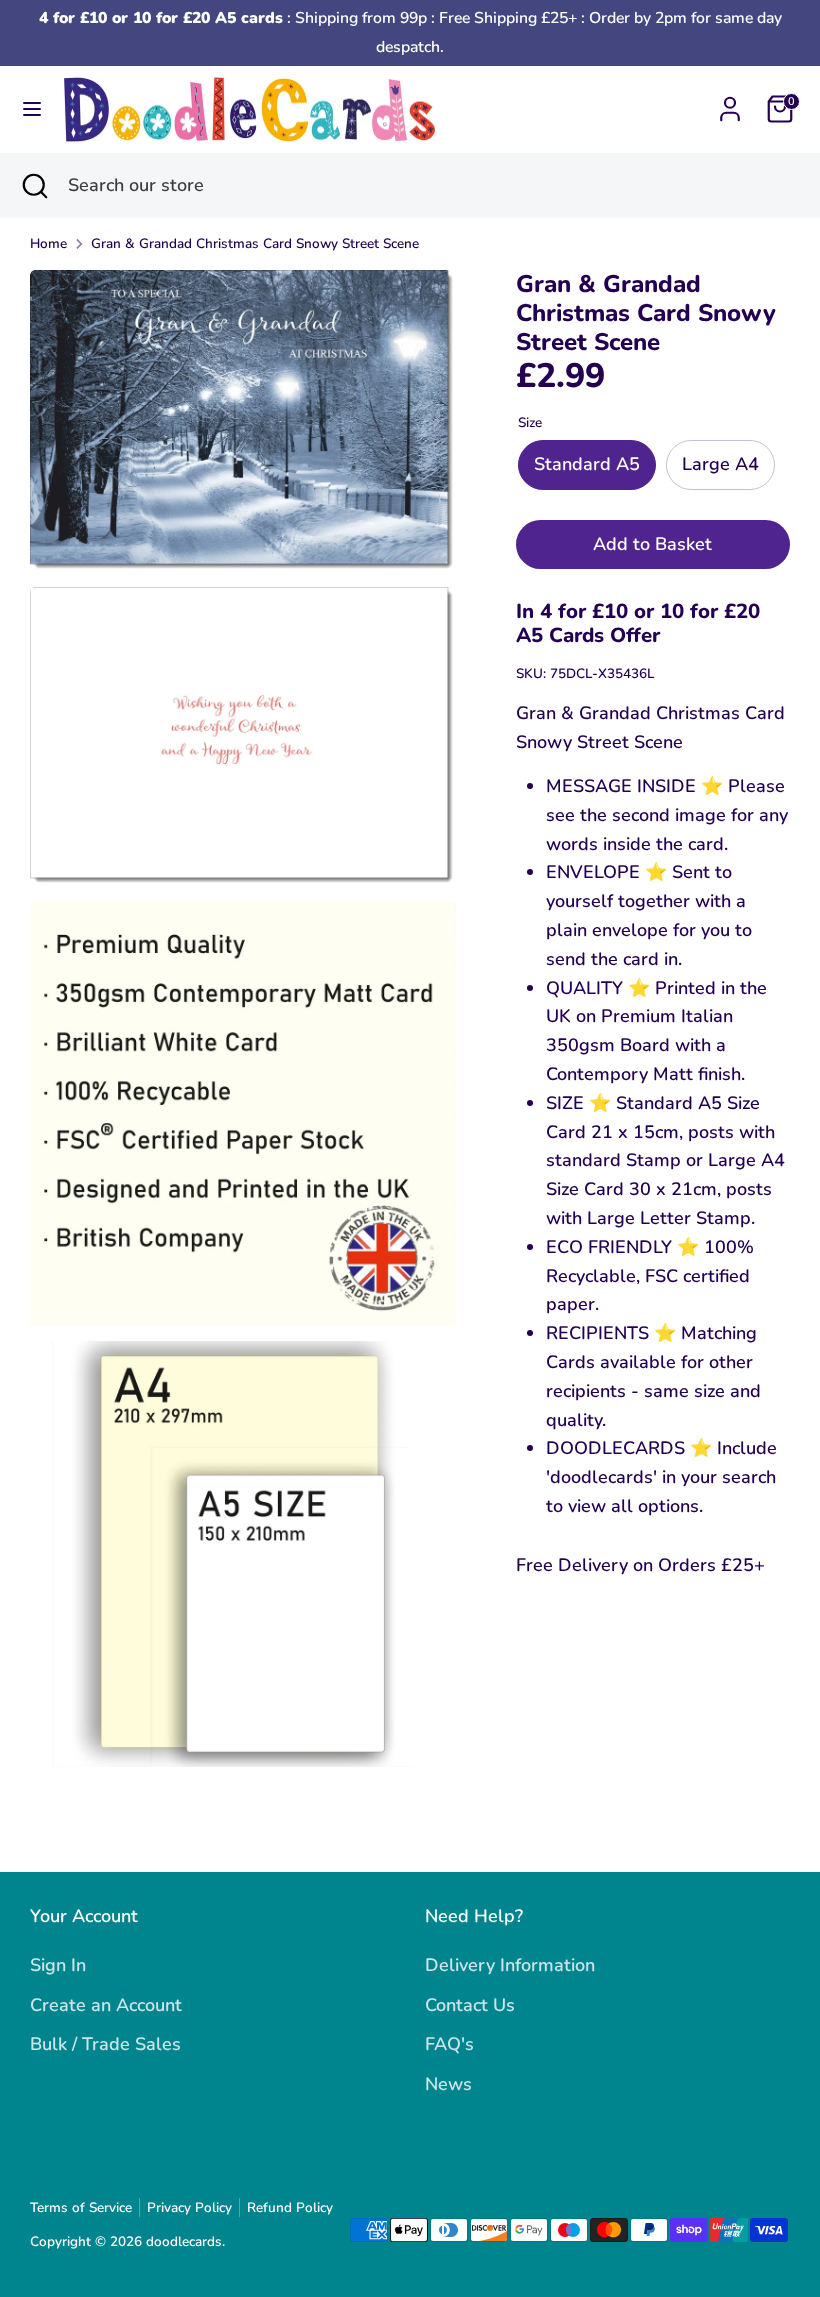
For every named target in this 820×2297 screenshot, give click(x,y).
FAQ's (449, 2044)
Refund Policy (290, 2207)
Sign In (58, 1965)
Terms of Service (81, 2207)
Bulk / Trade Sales (105, 2044)
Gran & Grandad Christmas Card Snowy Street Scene (255, 243)
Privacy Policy (189, 2207)
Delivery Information (510, 1965)
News (448, 2084)
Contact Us (470, 2005)
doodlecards (184, 2241)
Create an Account (106, 2005)
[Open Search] (34, 185)
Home (48, 243)
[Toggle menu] (32, 109)
